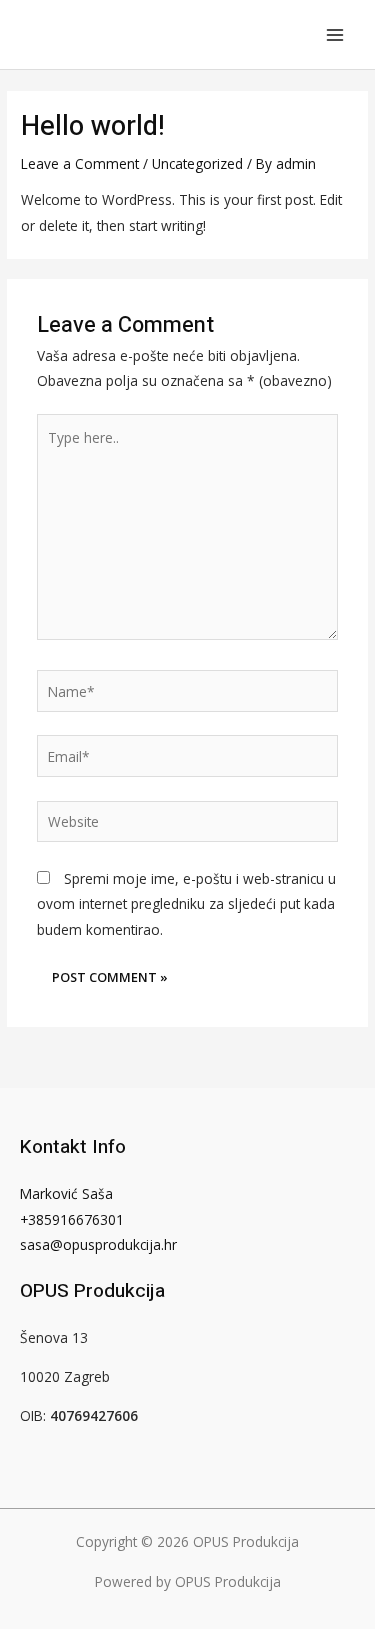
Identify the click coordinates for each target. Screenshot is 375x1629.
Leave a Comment (80, 163)
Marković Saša (66, 1193)
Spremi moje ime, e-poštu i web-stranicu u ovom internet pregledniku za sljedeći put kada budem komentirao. (186, 904)
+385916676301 (72, 1219)
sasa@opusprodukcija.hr (98, 1244)
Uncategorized (197, 163)
